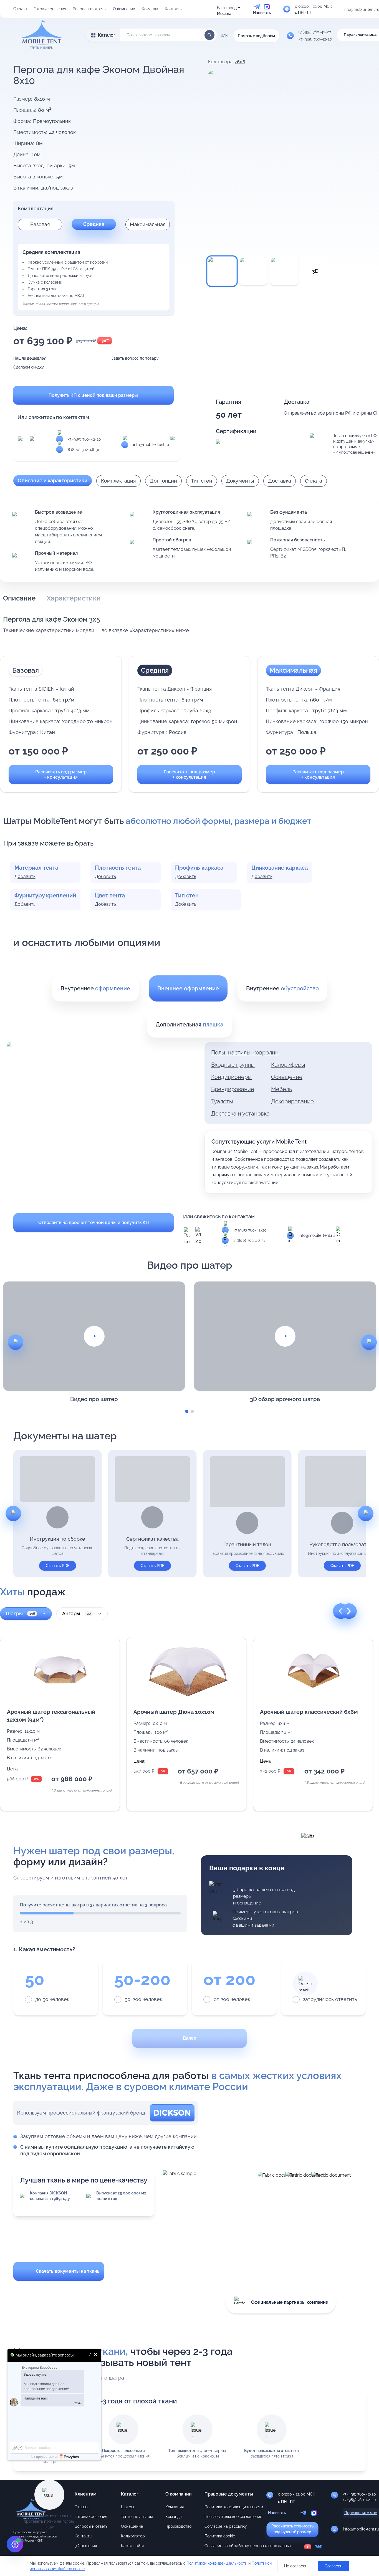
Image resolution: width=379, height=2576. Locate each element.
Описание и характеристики (53, 480)
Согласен (333, 2566)
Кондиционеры (231, 1077)
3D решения (86, 2546)
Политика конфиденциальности (234, 2507)
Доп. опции (163, 481)
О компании (124, 9)
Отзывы (20, 9)
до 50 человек (52, 1999)
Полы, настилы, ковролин (245, 1053)
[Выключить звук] (91, 2355)
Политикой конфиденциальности (217, 2563)
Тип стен (202, 481)
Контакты (174, 9)
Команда (150, 9)
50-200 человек (143, 1999)
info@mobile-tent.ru (151, 445)
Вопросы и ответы (89, 9)
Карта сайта (133, 2546)
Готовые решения (50, 9)
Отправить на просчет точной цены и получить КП (94, 1223)
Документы (240, 481)
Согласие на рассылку (226, 2526)
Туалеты (222, 1101)
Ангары (76, 1614)
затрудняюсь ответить (330, 1999)
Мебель (281, 1089)
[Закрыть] (96, 2355)
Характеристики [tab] (74, 598)
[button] (60, 1724)
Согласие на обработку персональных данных (248, 2546)
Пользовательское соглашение (233, 2517)
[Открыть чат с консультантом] (15, 2544)
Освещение (287, 1077)
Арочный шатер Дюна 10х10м (174, 1712)
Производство (178, 2526)
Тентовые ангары (137, 2517)
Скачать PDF (58, 1566)
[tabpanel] (189, 625)
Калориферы (288, 1065)
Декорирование (292, 1101)
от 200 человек (232, 1999)
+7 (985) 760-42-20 (84, 439)
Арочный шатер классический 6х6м (309, 1712)
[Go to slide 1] (187, 1411)
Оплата (314, 481)
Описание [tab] (19, 598)
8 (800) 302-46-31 (84, 450)
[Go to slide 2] (192, 1411)
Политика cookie (220, 2536)
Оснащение (132, 2526)
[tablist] (52, 598)
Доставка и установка (240, 1114)
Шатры (20, 1614)
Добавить (25, 876)
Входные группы (233, 1065)
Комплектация (118, 481)
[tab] (95, 988)
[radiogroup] (189, 1988)
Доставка (280, 481)
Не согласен (296, 2566)
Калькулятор (133, 2536)
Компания (175, 2507)
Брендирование (233, 1089)
